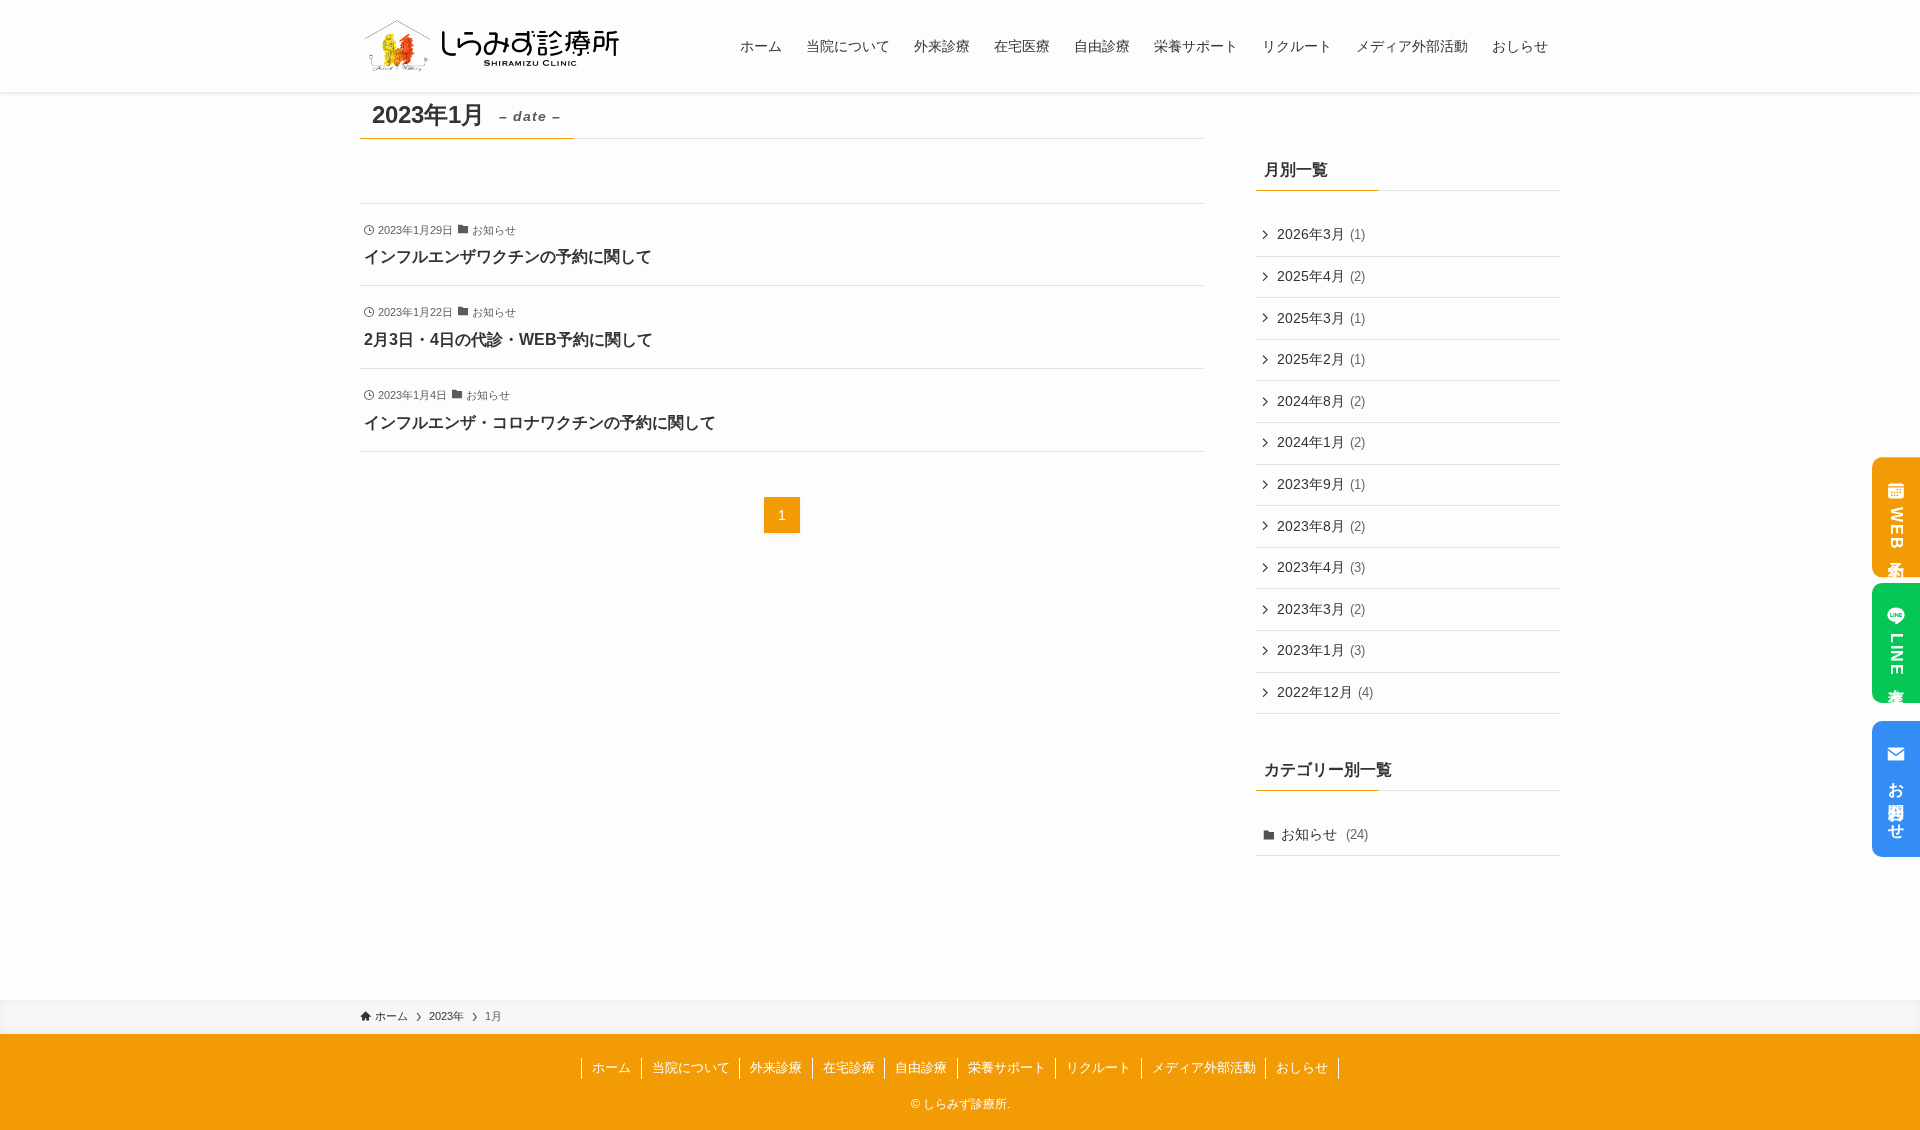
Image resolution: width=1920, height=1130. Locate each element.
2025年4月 (1321, 276)
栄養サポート (1007, 1067)
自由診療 (921, 1067)
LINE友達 (1896, 656)
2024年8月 (1321, 401)
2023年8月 (1321, 526)
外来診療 (776, 1067)
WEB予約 (1896, 530)
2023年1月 (1321, 650)
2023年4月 (1321, 567)
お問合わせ (1896, 802)
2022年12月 (1325, 692)
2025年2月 (1321, 359)
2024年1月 (1321, 442)
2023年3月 (1321, 609)
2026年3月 (1321, 234)
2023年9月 (1321, 484)
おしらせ (1302, 1067)
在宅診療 (849, 1067)
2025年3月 (1321, 318)
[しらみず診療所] (493, 46)
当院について (691, 1067)
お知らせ (1324, 834)
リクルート (1098, 1067)
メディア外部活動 (1204, 1067)
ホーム (611, 1067)
